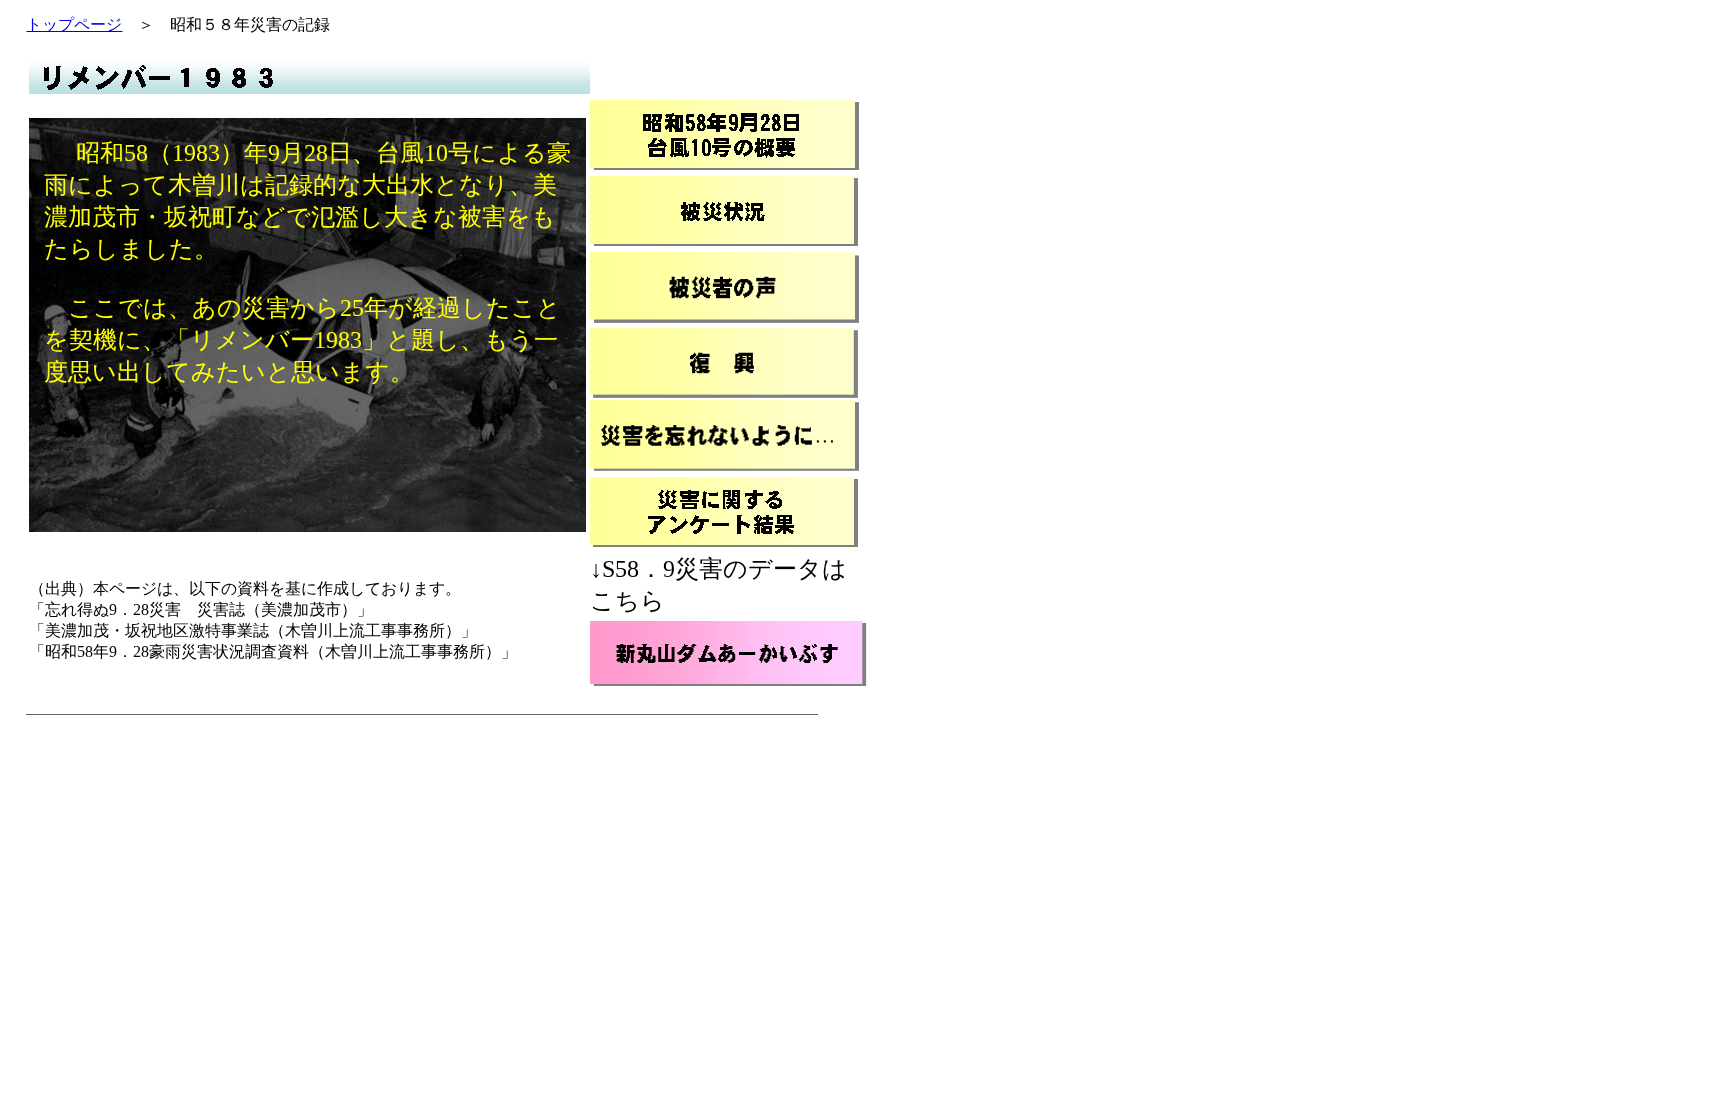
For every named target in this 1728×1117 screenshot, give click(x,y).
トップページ (74, 24)
